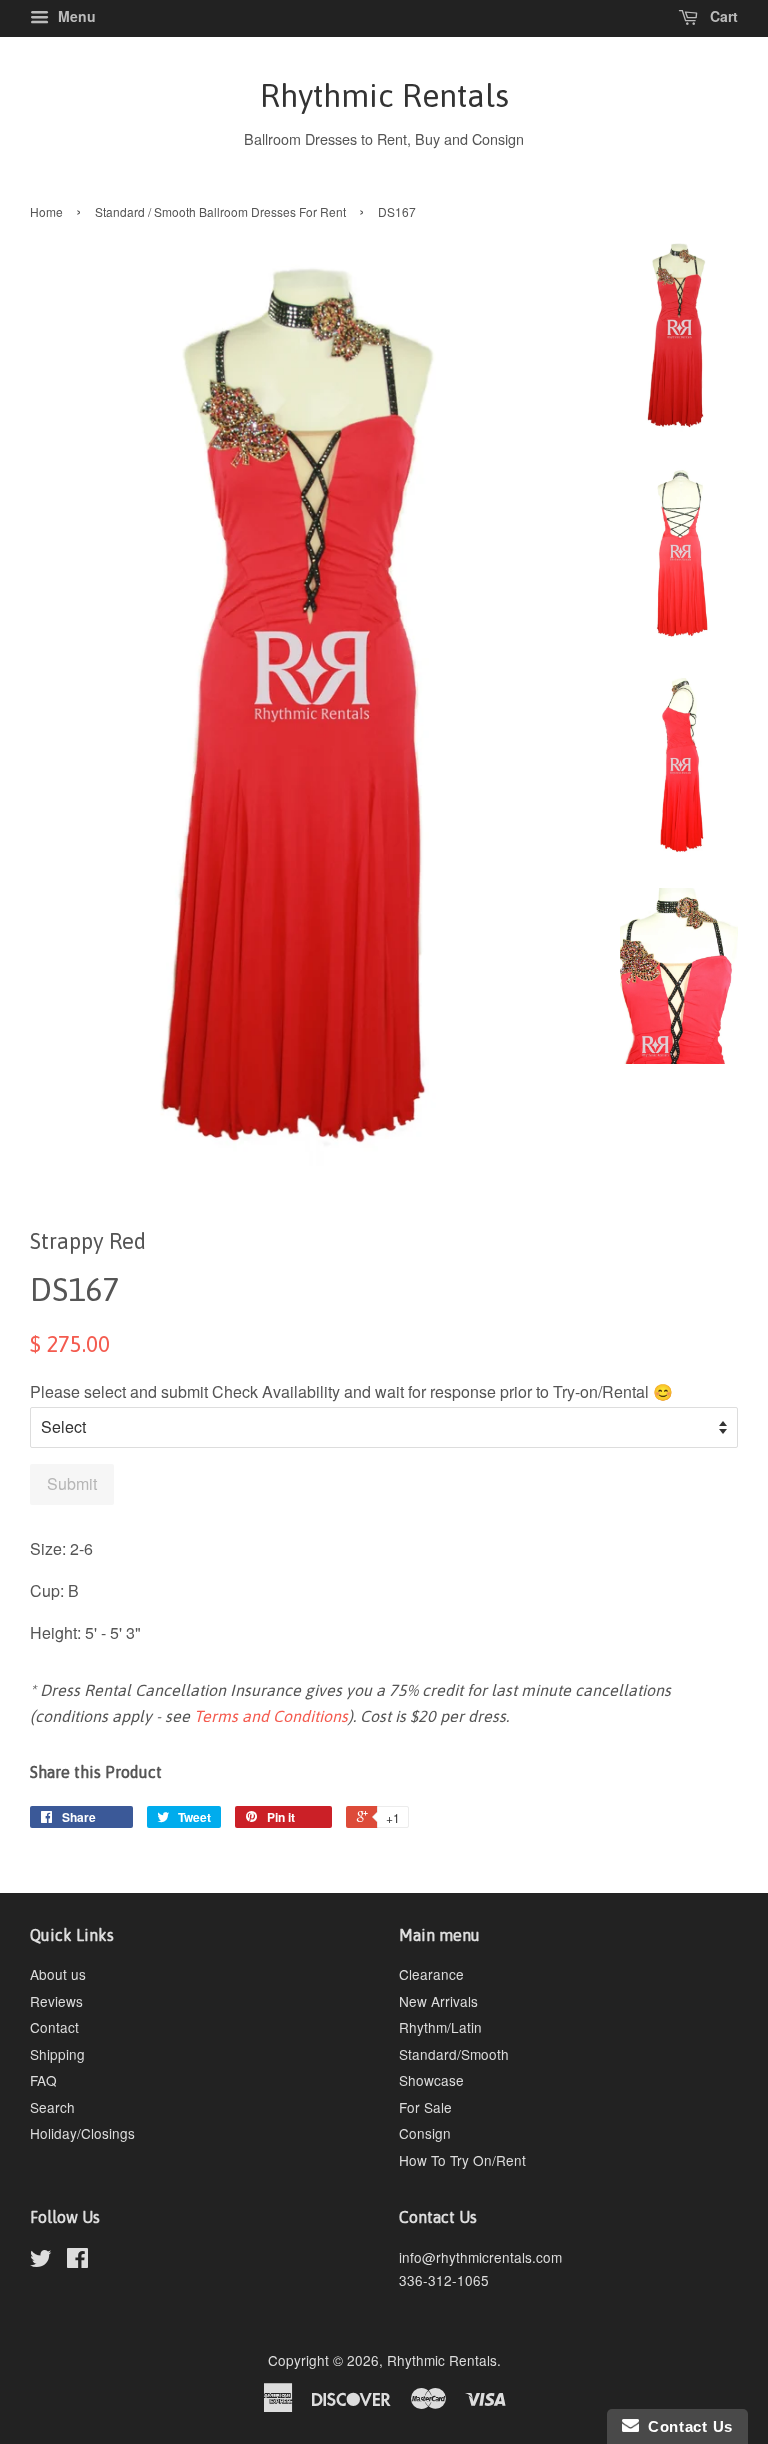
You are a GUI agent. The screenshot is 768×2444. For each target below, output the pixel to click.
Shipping (57, 2054)
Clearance (431, 1974)
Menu (75, 16)
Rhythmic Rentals (384, 95)
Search (52, 2107)
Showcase (431, 2080)
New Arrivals (438, 2001)
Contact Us (686, 2426)
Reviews (56, 2001)
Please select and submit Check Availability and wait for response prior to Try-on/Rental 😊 (351, 1391)
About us (58, 1974)
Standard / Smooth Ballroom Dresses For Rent (220, 211)
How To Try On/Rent (462, 2160)
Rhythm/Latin (440, 2027)
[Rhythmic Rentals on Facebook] (77, 2261)
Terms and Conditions (271, 1716)
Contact (54, 2027)
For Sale (425, 2107)
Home (46, 211)
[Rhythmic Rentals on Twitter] (41, 2261)
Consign (425, 2133)
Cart (722, 16)
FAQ (43, 2080)
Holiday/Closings (82, 2133)
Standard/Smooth (454, 2054)
